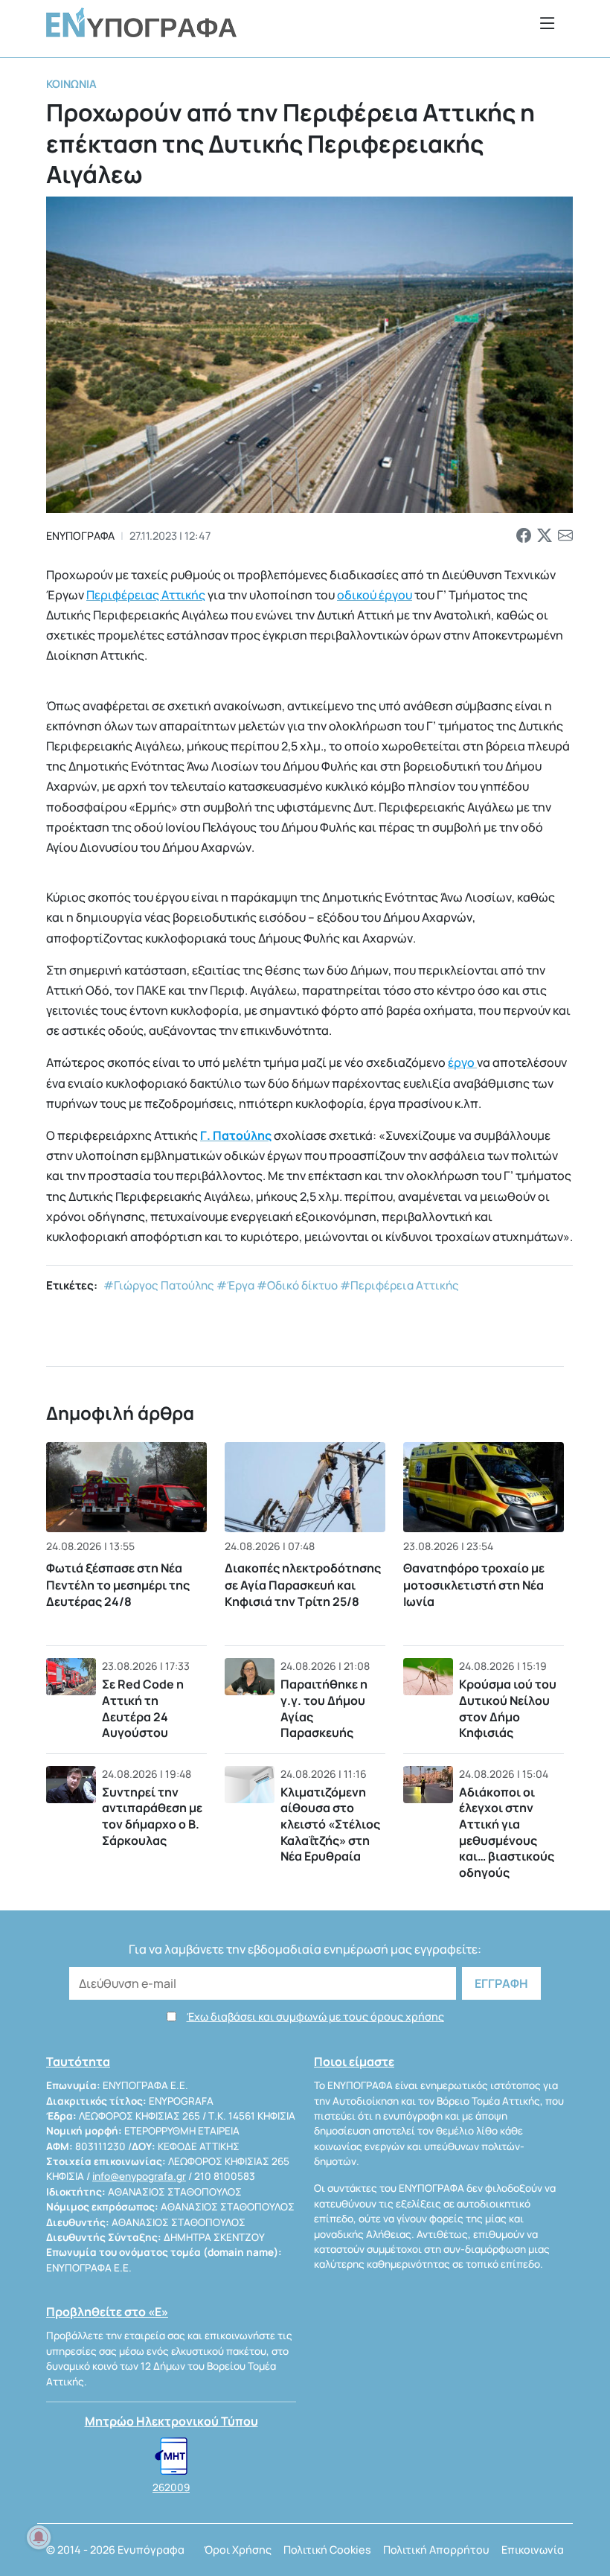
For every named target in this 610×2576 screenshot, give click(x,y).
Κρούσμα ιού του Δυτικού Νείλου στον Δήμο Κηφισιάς (508, 1708)
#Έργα (235, 1285)
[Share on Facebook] (524, 536)
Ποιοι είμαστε (354, 2062)
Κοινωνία (71, 84)
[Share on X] (545, 536)
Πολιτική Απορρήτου (436, 2550)
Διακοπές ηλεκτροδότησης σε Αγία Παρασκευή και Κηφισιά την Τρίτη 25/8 (303, 1585)
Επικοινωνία (533, 2550)
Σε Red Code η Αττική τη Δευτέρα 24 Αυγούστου (143, 1708)
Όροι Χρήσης (238, 2550)
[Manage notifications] (39, 2537)
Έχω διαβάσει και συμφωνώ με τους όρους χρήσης (315, 2017)
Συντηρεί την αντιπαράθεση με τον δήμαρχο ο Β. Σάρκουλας (152, 1816)
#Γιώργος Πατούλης (159, 1285)
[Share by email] (565, 536)
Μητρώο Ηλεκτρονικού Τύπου (171, 2421)
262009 (171, 2487)
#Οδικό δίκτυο (297, 1285)
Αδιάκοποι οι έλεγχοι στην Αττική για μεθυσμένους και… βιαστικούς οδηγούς (507, 1832)
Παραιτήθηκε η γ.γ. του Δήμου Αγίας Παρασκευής (324, 1708)
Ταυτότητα (78, 2062)
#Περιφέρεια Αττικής (399, 1285)
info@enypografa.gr (139, 2176)
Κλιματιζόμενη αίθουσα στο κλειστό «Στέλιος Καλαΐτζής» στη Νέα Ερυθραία (330, 1824)
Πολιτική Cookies (327, 2550)
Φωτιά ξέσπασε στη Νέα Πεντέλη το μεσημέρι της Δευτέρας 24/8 (118, 1585)
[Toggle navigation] (548, 23)
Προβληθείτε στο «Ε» (107, 2312)
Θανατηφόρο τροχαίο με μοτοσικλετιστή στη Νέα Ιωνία (474, 1585)
